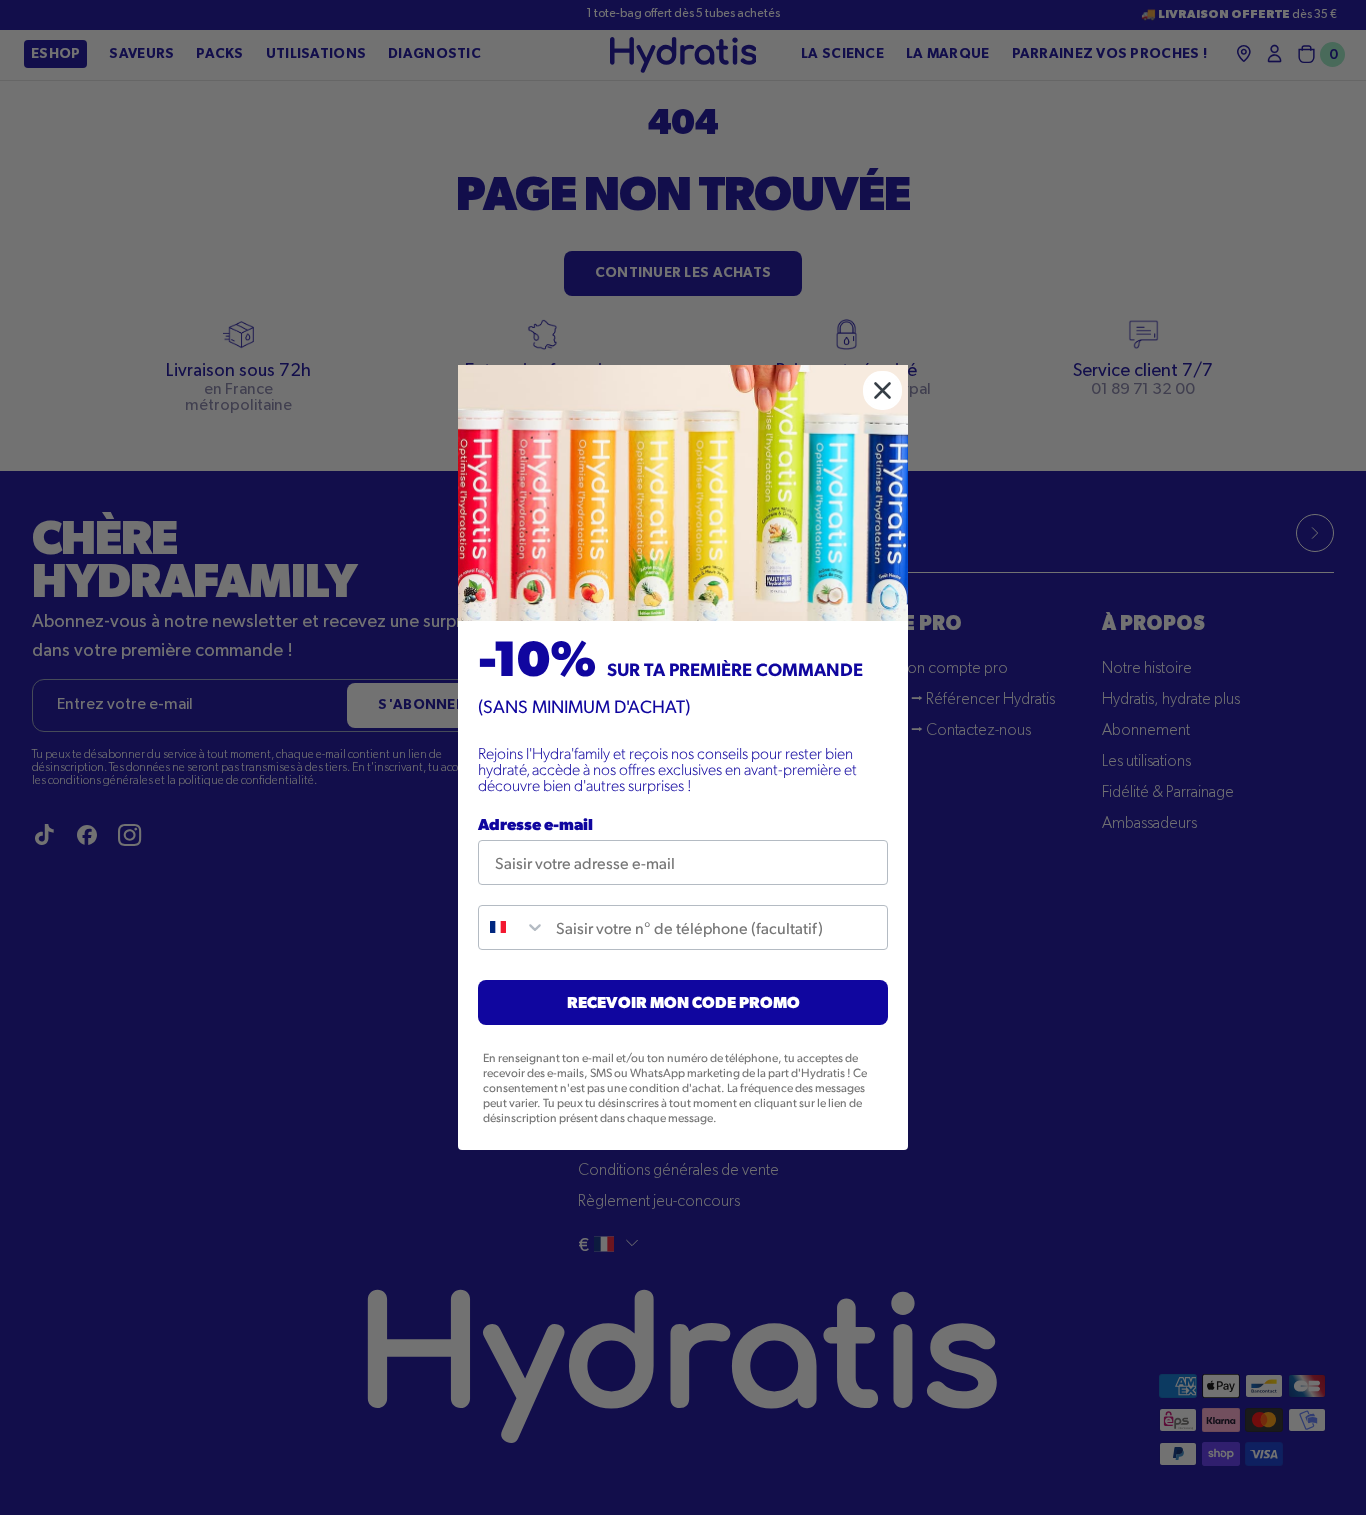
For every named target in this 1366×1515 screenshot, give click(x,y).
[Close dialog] (882, 390)
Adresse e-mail (535, 823)
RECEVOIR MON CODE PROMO (683, 1001)
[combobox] (512, 927)
